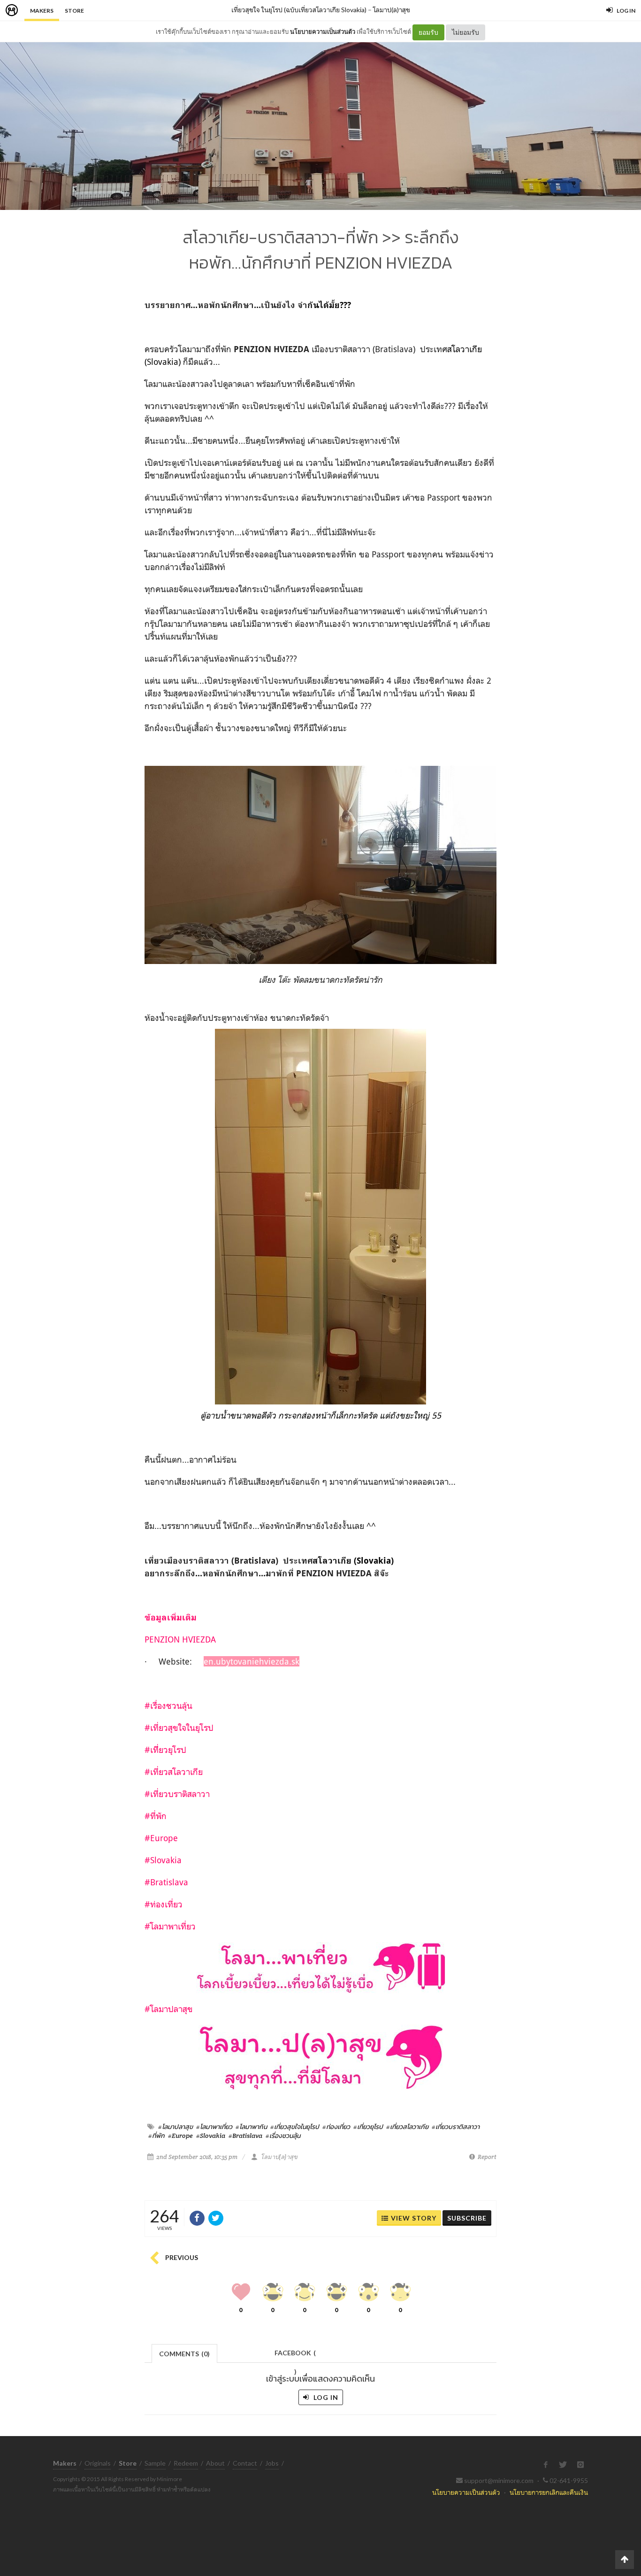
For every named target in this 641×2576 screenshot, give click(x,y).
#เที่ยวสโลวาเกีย (407, 2127)
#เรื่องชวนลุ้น (283, 2136)
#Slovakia (211, 2136)
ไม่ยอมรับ (465, 32)
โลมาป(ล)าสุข (392, 10)
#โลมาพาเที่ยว (214, 2127)
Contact (245, 2463)
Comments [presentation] (184, 2354)
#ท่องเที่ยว (336, 2127)
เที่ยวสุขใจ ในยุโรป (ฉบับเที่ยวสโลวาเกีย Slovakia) (299, 10)
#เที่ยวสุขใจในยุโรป (295, 2127)
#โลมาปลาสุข (176, 2127)
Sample (155, 2463)
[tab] (185, 2353)
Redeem (186, 2463)
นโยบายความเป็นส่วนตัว (323, 31)
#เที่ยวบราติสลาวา (456, 2127)
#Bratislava (245, 2136)
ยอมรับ (428, 32)
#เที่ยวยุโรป (368, 2127)
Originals (98, 2463)
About (215, 2463)
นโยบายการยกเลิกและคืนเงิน (549, 2492)
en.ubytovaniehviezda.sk (252, 1661)
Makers (42, 11)
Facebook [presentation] (295, 2356)
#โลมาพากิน (251, 2127)
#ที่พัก (156, 2136)
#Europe (180, 2136)
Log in (325, 2397)
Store (74, 11)
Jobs (272, 2463)
